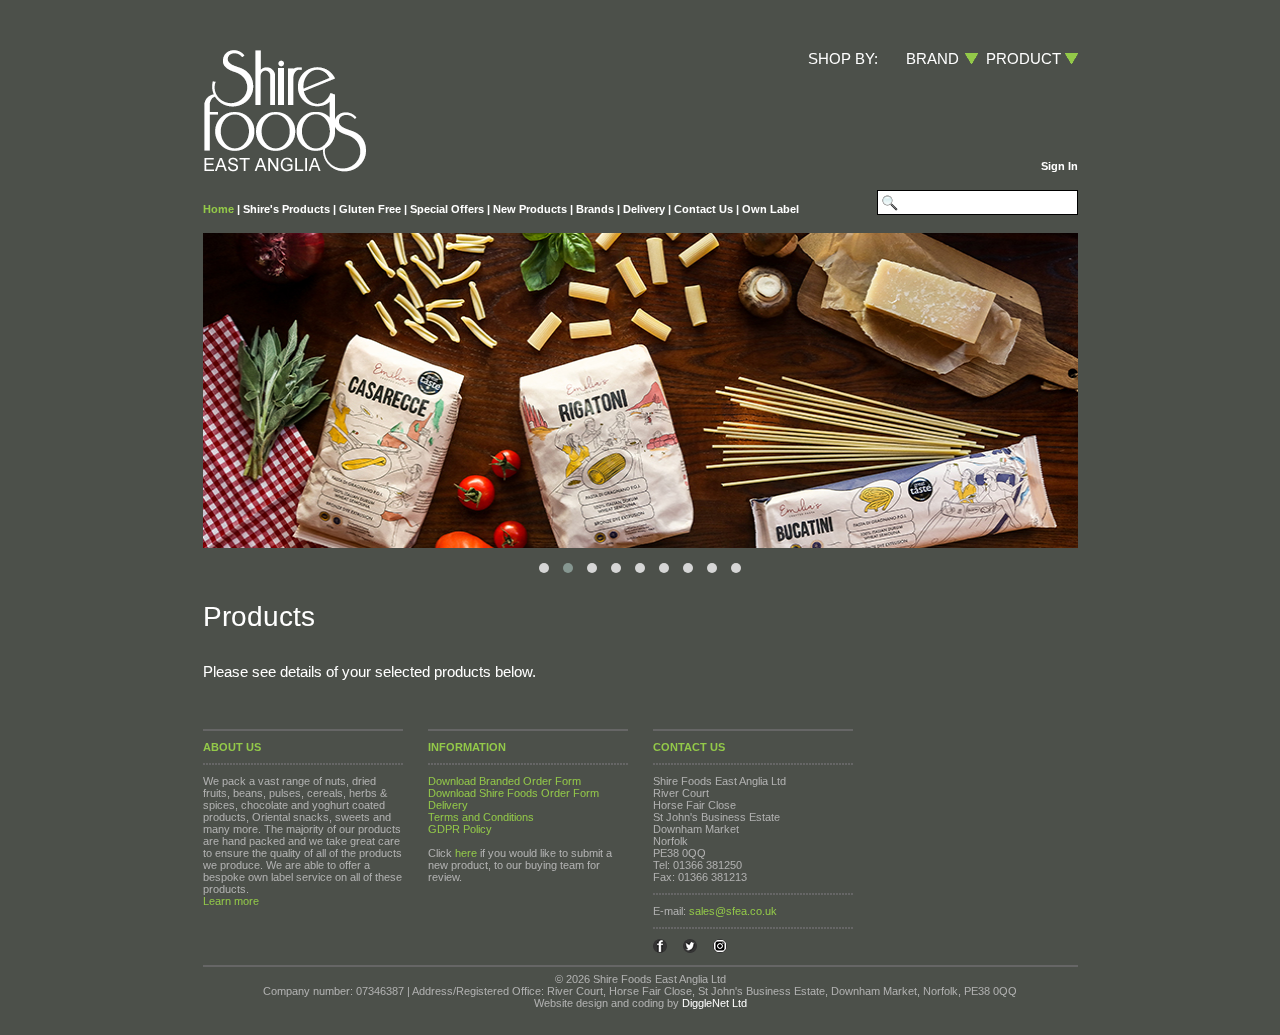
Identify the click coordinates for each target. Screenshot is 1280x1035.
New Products (530, 209)
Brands (595, 209)
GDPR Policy (460, 829)
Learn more (231, 901)
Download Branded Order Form (504, 781)
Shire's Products (286, 209)
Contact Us (703, 209)
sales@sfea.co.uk (733, 911)
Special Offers (447, 209)
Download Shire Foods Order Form (513, 793)
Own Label (770, 209)
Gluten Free (370, 209)
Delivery (644, 209)
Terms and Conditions (481, 817)
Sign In (1059, 166)
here (466, 853)
